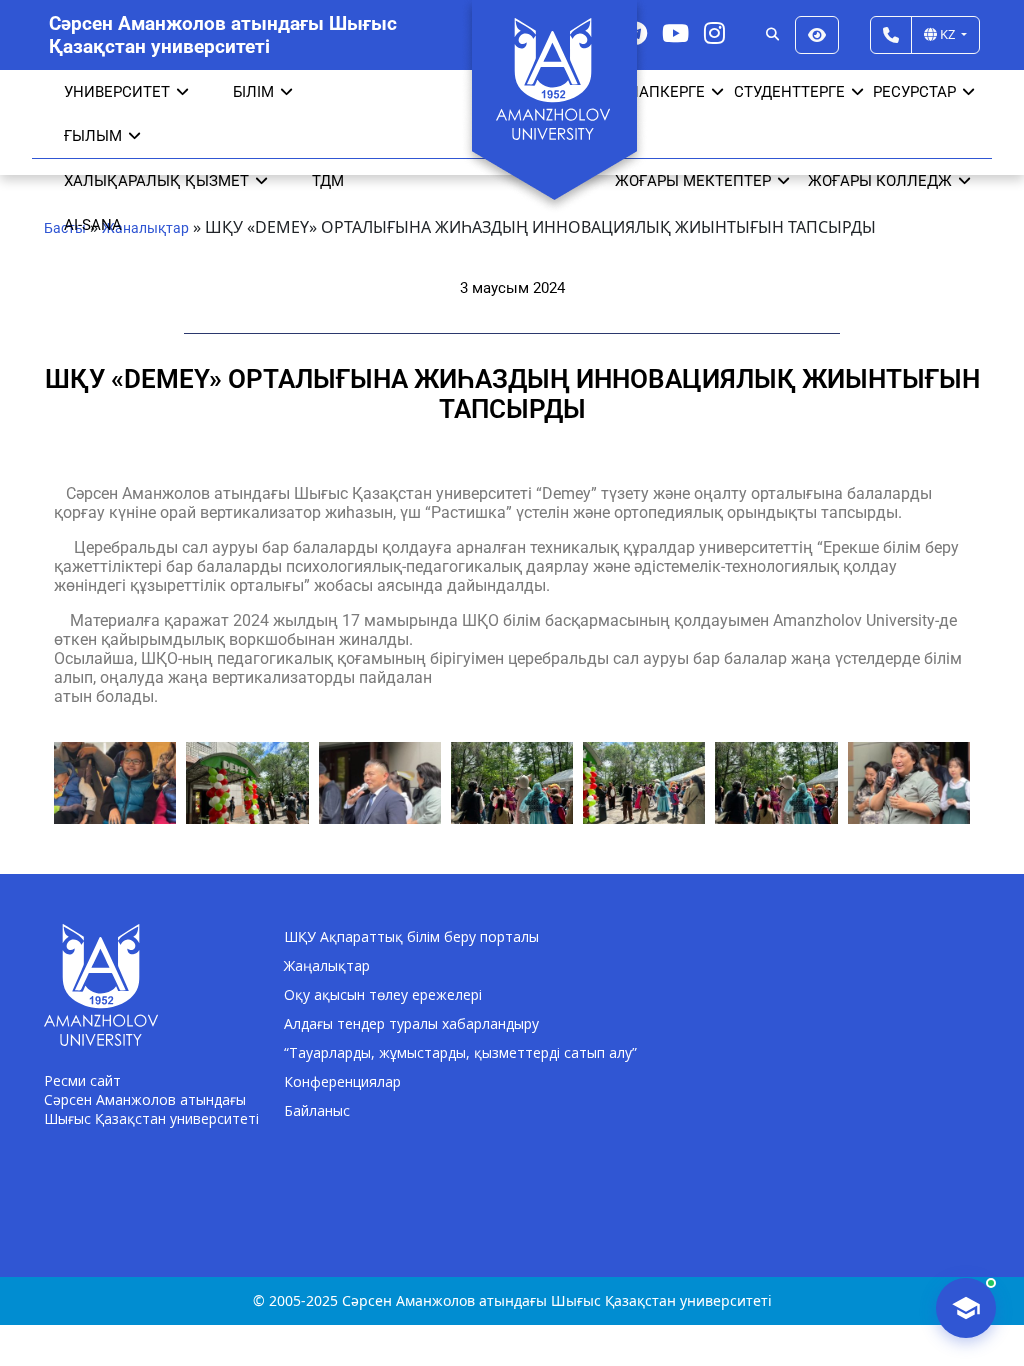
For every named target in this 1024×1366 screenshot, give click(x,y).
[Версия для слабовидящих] (817, 35)
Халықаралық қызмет (156, 181)
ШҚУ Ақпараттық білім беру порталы (411, 936)
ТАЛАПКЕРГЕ (657, 92)
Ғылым (93, 136)
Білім (253, 92)
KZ (947, 34)
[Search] (772, 35)
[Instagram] (714, 32)
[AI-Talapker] (966, 1308)
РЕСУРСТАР (914, 92)
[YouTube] (675, 32)
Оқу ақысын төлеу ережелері (383, 994)
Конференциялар (342, 1081)
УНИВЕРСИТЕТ (117, 92)
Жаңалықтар (327, 965)
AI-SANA (93, 225)
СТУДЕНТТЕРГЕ (789, 92)
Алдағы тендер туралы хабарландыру (411, 1023)
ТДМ (328, 181)
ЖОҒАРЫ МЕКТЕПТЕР (693, 181)
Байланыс (317, 1110)
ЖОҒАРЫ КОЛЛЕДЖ (880, 181)
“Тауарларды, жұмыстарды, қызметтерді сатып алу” (460, 1052)
